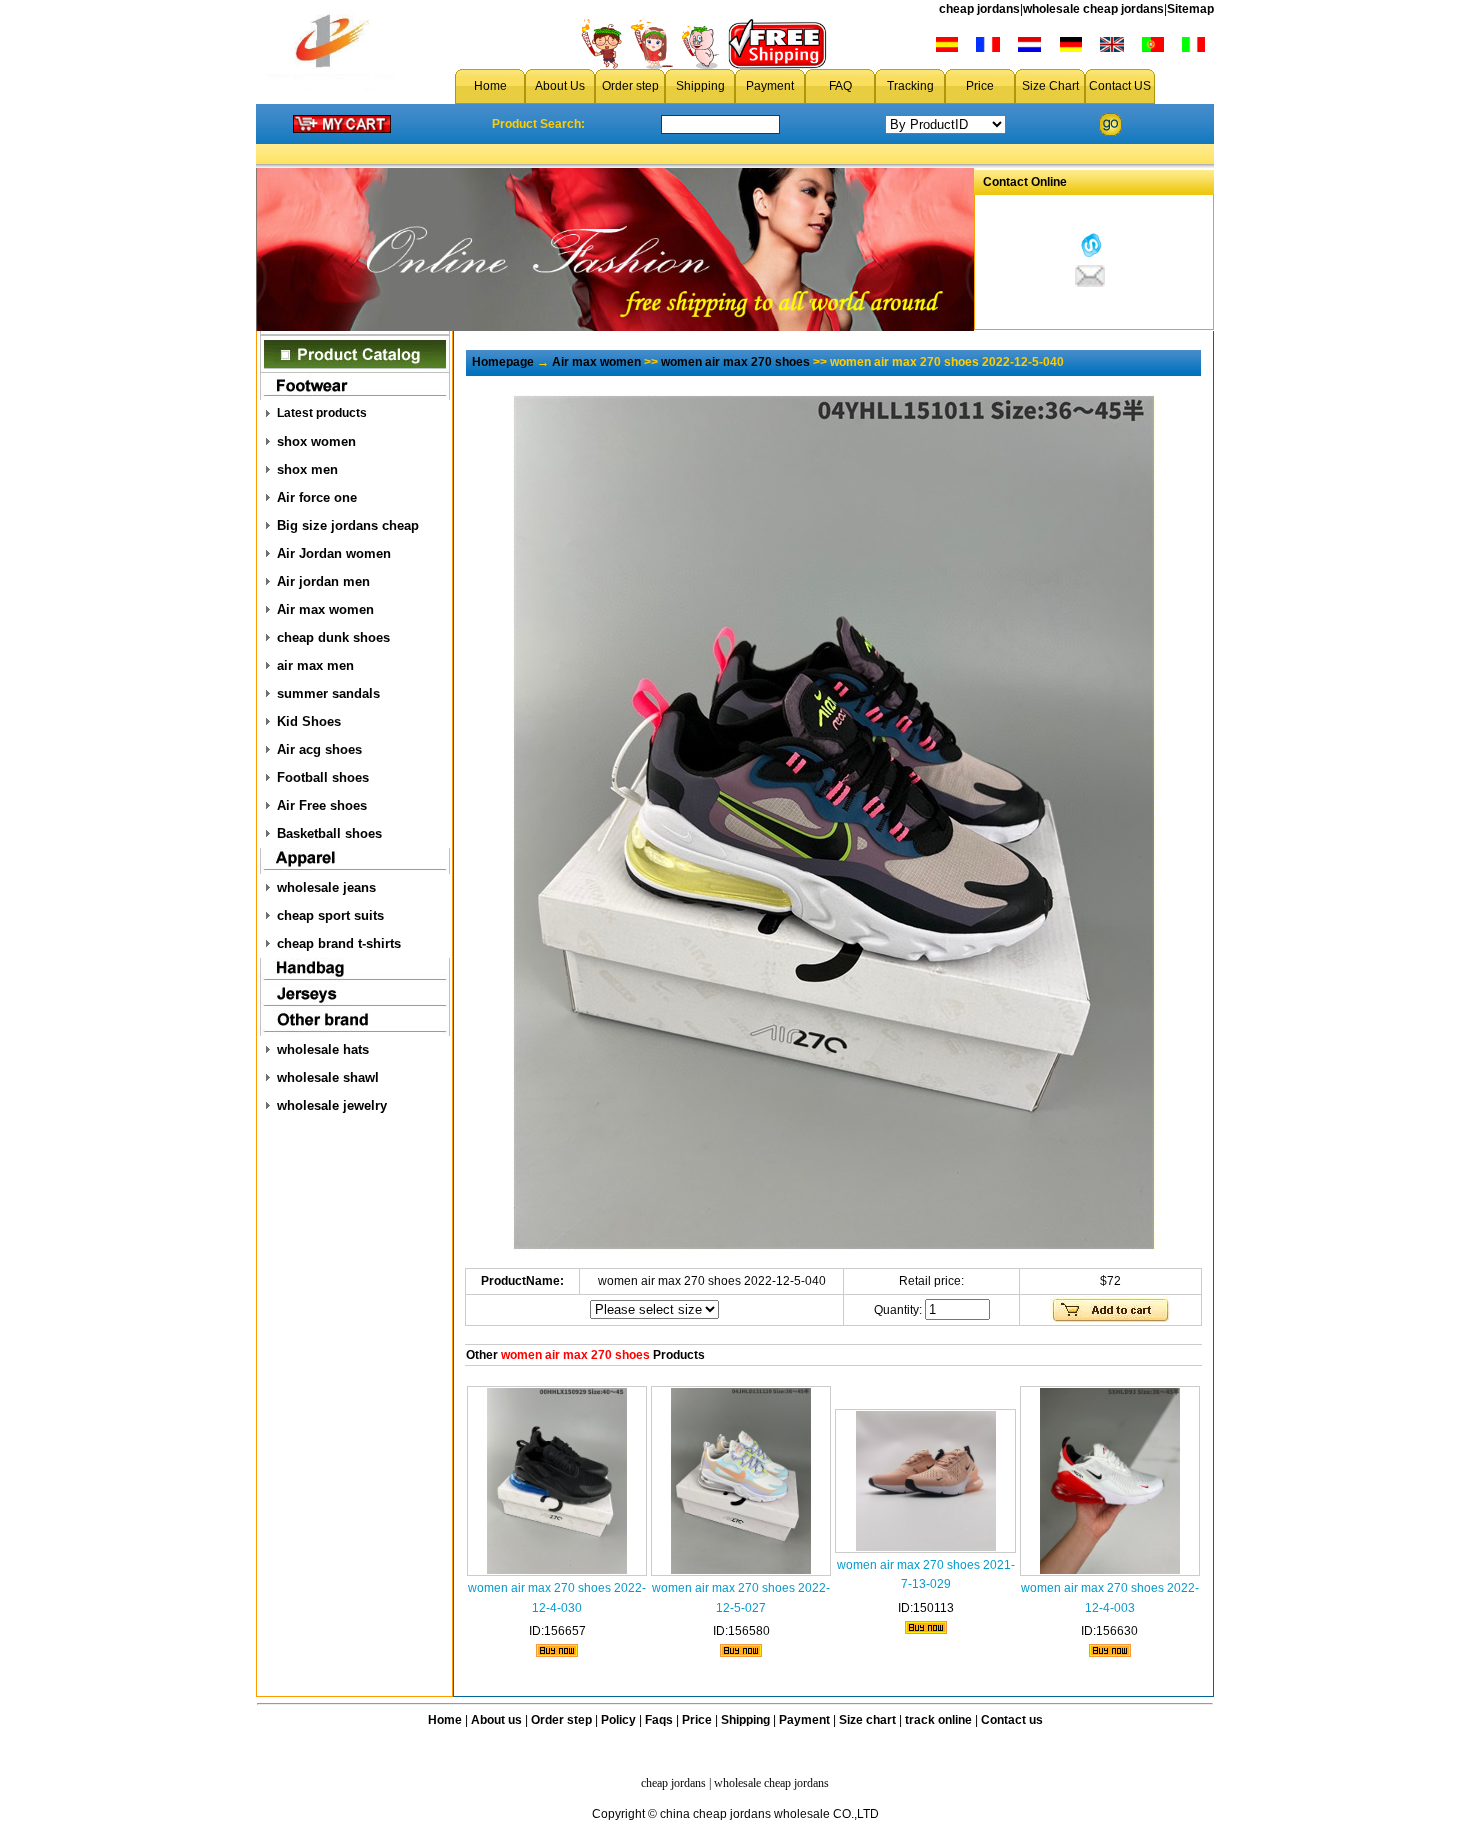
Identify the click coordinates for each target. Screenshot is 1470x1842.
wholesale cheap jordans (1093, 9)
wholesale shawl (328, 1077)
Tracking (910, 86)
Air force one (317, 497)
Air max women (325, 609)
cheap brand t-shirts (339, 943)
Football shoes (323, 777)
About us (496, 1720)
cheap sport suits (330, 915)
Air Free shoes (322, 805)
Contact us (1012, 1720)
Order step (630, 86)
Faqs (659, 1720)
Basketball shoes (329, 833)
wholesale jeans (326, 887)
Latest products (322, 413)
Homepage (503, 362)
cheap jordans (979, 9)
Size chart (867, 1720)
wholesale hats (323, 1049)
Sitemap (1190, 9)
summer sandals (328, 693)
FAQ (840, 86)
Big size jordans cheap (348, 525)
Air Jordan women (334, 553)
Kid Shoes (309, 721)
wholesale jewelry (332, 1105)
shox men (307, 469)
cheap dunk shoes (333, 637)
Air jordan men (323, 581)
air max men (315, 665)
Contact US (1120, 86)
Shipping (700, 86)
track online (938, 1720)
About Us (560, 86)
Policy (618, 1720)
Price (980, 86)
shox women (316, 441)
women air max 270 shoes (735, 362)
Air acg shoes (319, 749)
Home (490, 86)
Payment (770, 86)
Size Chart (1050, 86)
